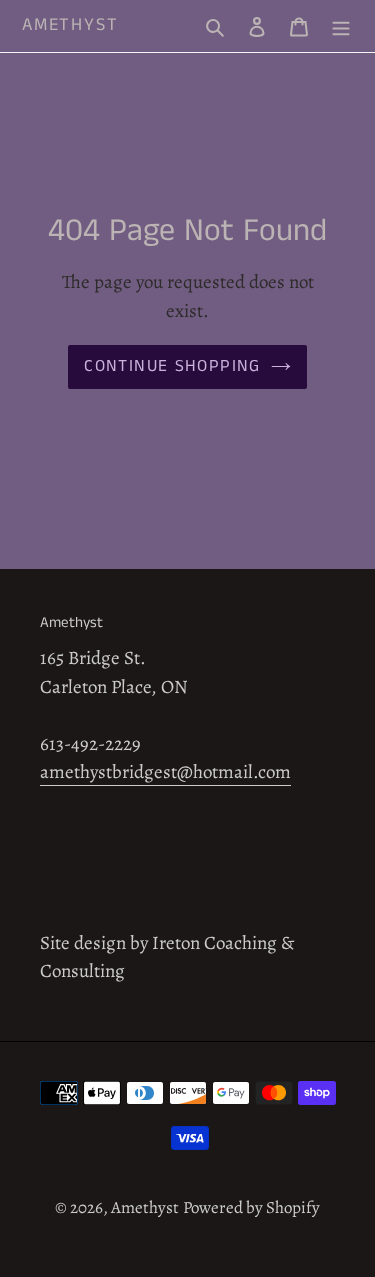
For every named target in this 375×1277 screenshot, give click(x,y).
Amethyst (70, 26)
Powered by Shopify (251, 1207)
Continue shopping (172, 366)
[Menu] (341, 26)
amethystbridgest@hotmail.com (165, 772)
